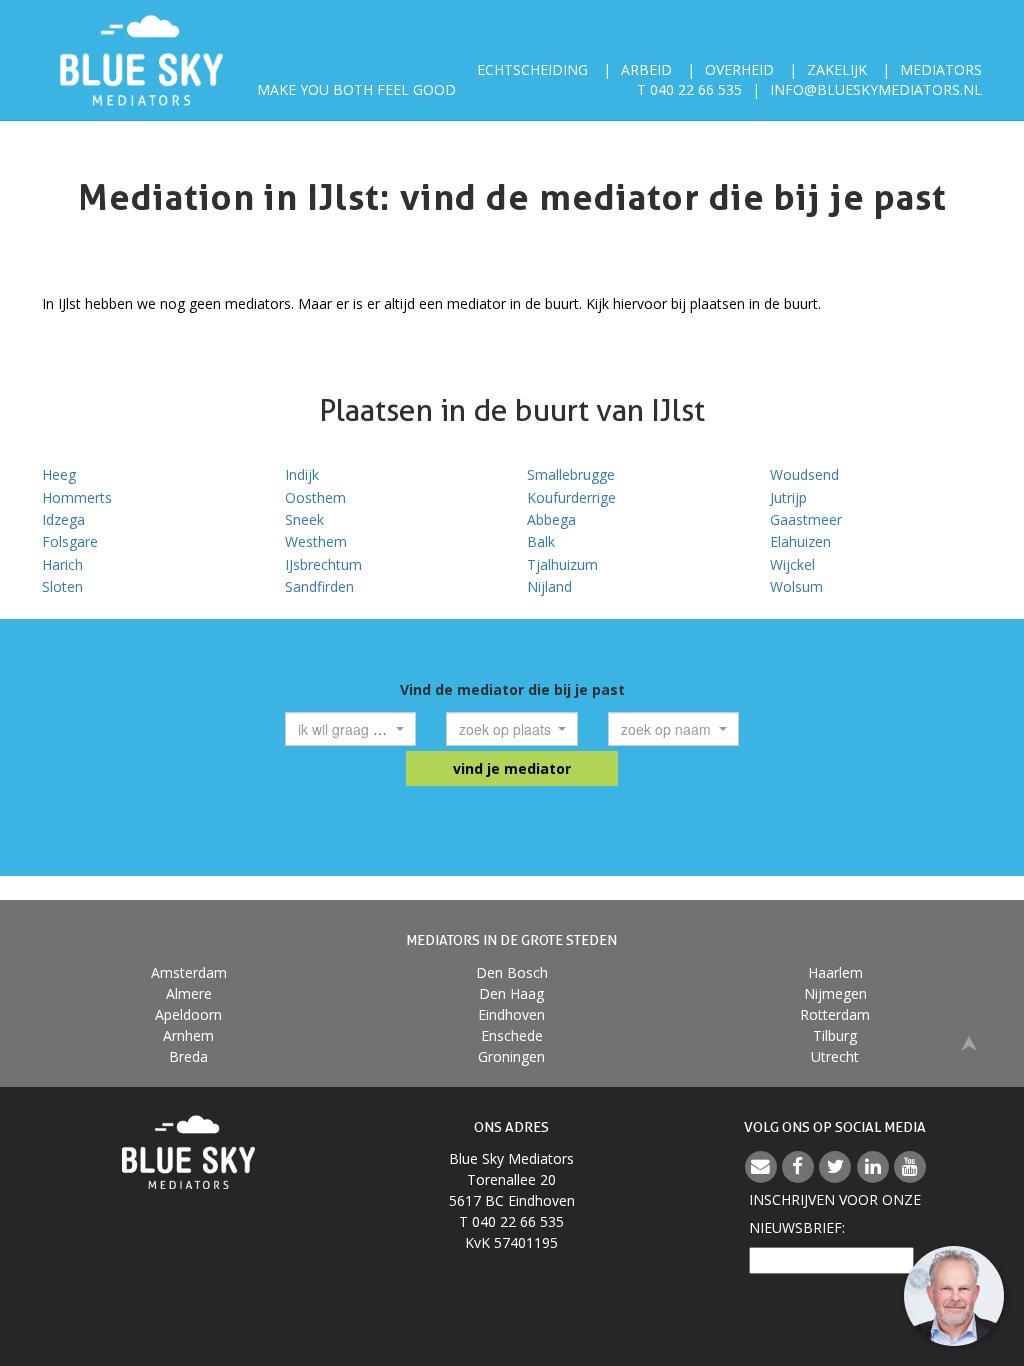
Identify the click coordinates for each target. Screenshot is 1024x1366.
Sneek (304, 519)
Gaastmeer (806, 519)
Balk (541, 541)
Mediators (941, 69)
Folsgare (70, 541)
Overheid (739, 69)
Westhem (316, 541)
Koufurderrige (571, 497)
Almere (189, 993)
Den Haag (511, 993)
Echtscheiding (532, 69)
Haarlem (835, 972)
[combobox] (351, 729)
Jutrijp (788, 497)
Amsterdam (189, 972)
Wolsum (796, 586)
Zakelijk (837, 69)
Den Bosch (512, 972)
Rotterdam (835, 1014)
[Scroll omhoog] (969, 1042)
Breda (188, 1056)
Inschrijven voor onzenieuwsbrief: (835, 1213)
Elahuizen (800, 541)
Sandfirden (319, 586)
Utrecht (835, 1056)
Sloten (62, 586)
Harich (62, 564)
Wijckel (792, 564)
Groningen (511, 1056)
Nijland (549, 586)
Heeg (59, 474)
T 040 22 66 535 (689, 89)
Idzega (63, 519)
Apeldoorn (188, 1014)
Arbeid (646, 69)
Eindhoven (511, 1014)
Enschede (512, 1035)
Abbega (551, 519)
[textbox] (345, 729)
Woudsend (804, 474)
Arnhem (188, 1035)
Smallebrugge (571, 474)
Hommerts (77, 497)
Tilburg (835, 1035)
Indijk (302, 474)
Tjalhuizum (562, 564)
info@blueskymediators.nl (876, 89)
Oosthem (315, 497)
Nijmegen (835, 993)
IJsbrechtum (323, 564)
